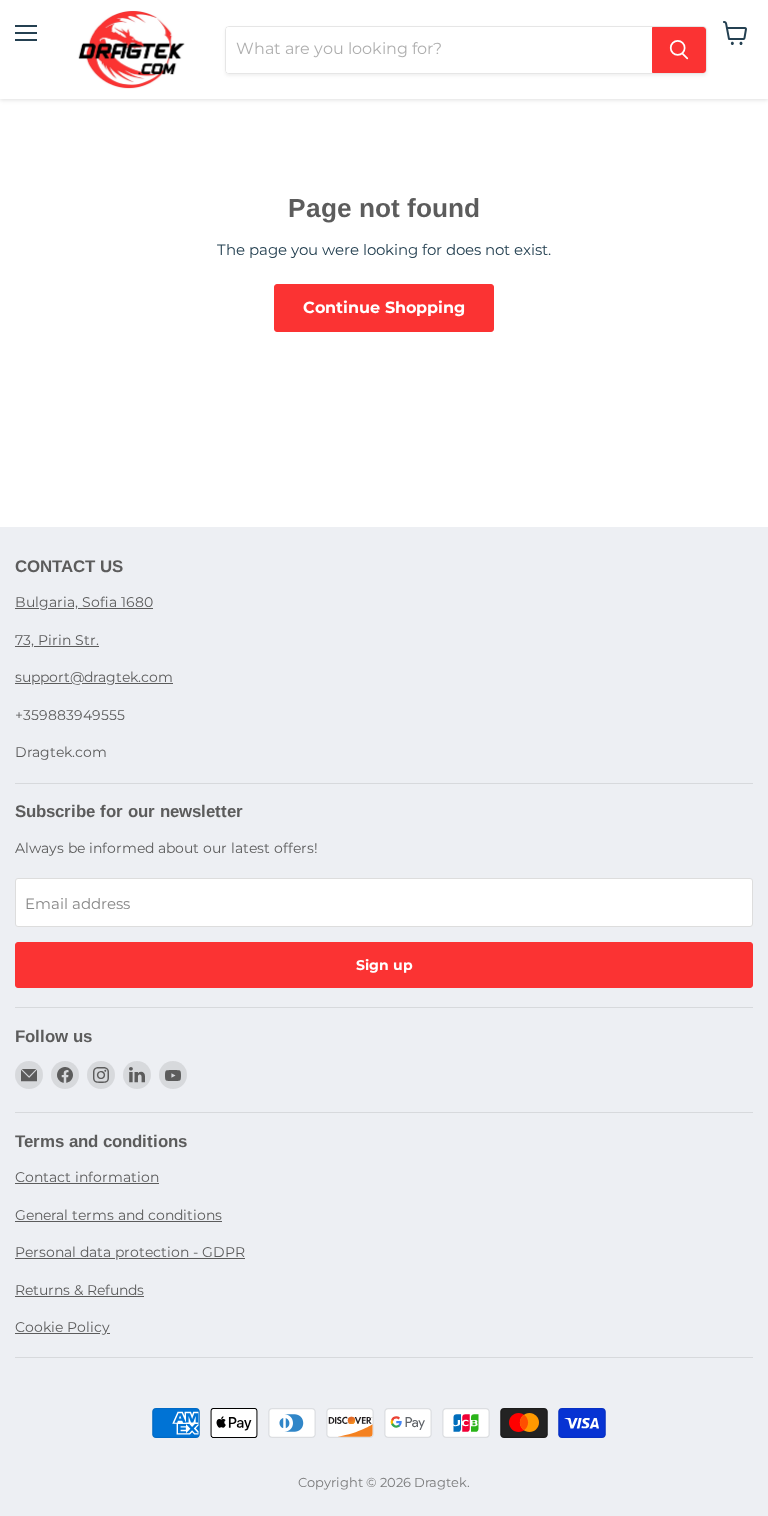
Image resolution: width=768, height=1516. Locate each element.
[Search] (679, 50)
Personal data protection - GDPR (130, 1252)
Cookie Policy (62, 1327)
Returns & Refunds (79, 1290)
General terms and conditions (118, 1215)
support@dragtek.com (94, 677)
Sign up (384, 965)
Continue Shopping (384, 307)
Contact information (87, 1177)
